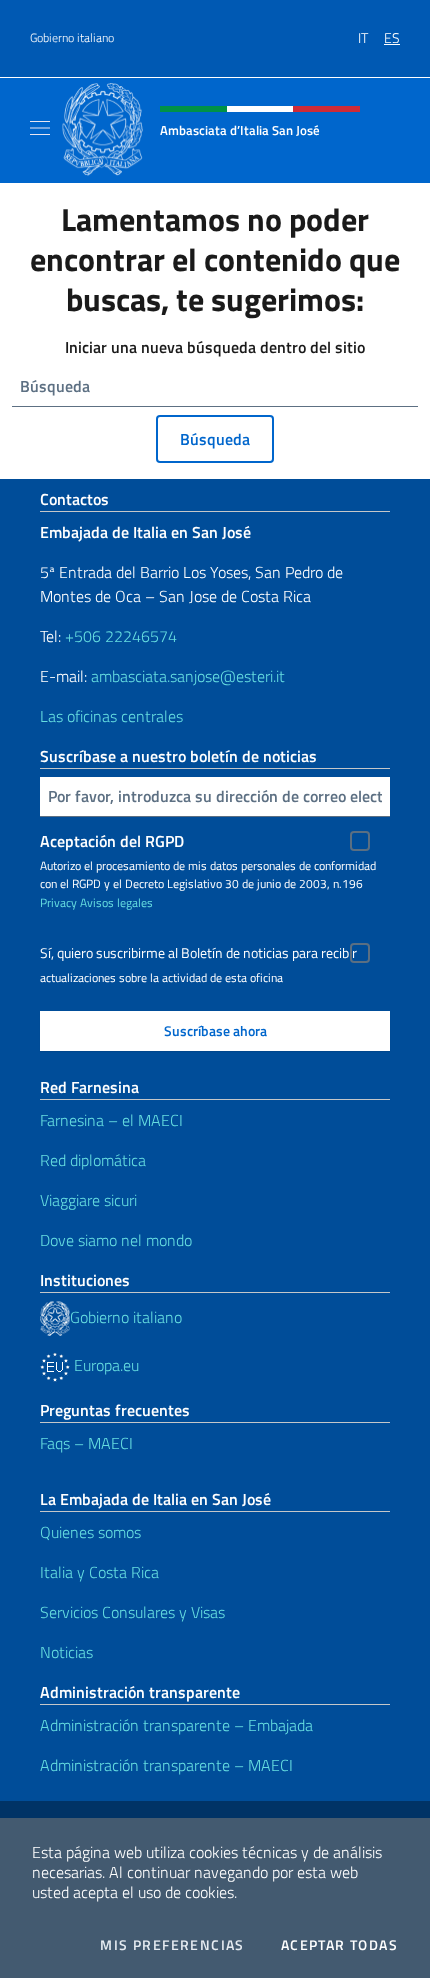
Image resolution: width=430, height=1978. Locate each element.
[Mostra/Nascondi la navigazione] (40, 128)
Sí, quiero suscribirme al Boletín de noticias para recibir (198, 953)
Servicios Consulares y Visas (132, 1612)
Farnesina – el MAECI (111, 1120)
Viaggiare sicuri (88, 1200)
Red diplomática (93, 1160)
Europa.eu (104, 1365)
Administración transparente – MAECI (166, 1765)
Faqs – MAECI (86, 1443)
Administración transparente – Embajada (176, 1725)
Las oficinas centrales (111, 716)
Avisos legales (116, 902)
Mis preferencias (172, 1945)
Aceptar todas (339, 1945)
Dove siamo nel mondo (116, 1240)
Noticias (66, 1652)
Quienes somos (90, 1532)
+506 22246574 (121, 636)
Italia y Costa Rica (99, 1572)
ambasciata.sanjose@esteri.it (188, 676)
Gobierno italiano (72, 38)
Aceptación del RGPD (112, 841)
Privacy (58, 902)
